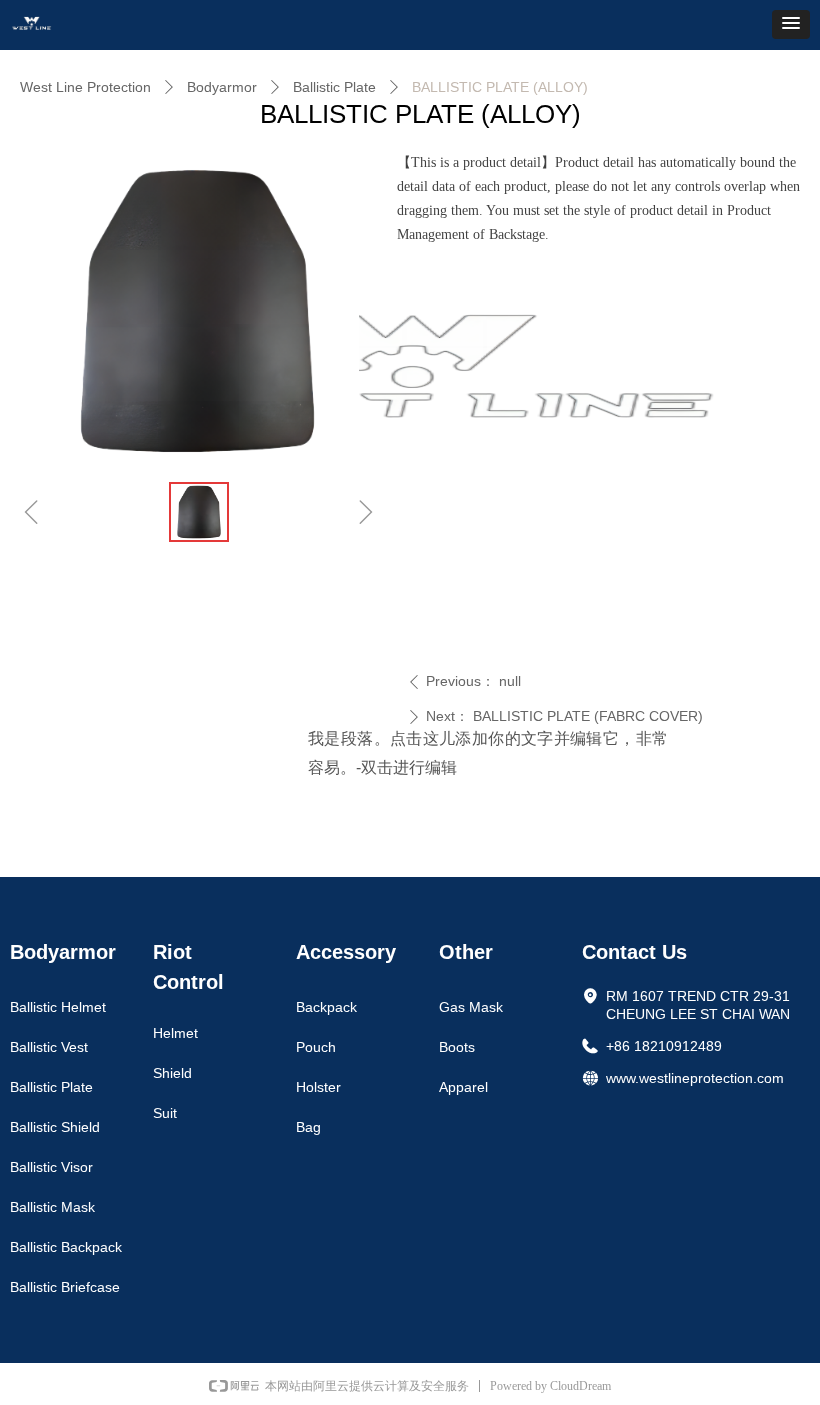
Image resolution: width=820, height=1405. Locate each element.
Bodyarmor (222, 87)
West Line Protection (85, 87)
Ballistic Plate (334, 87)
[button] (791, 24)
